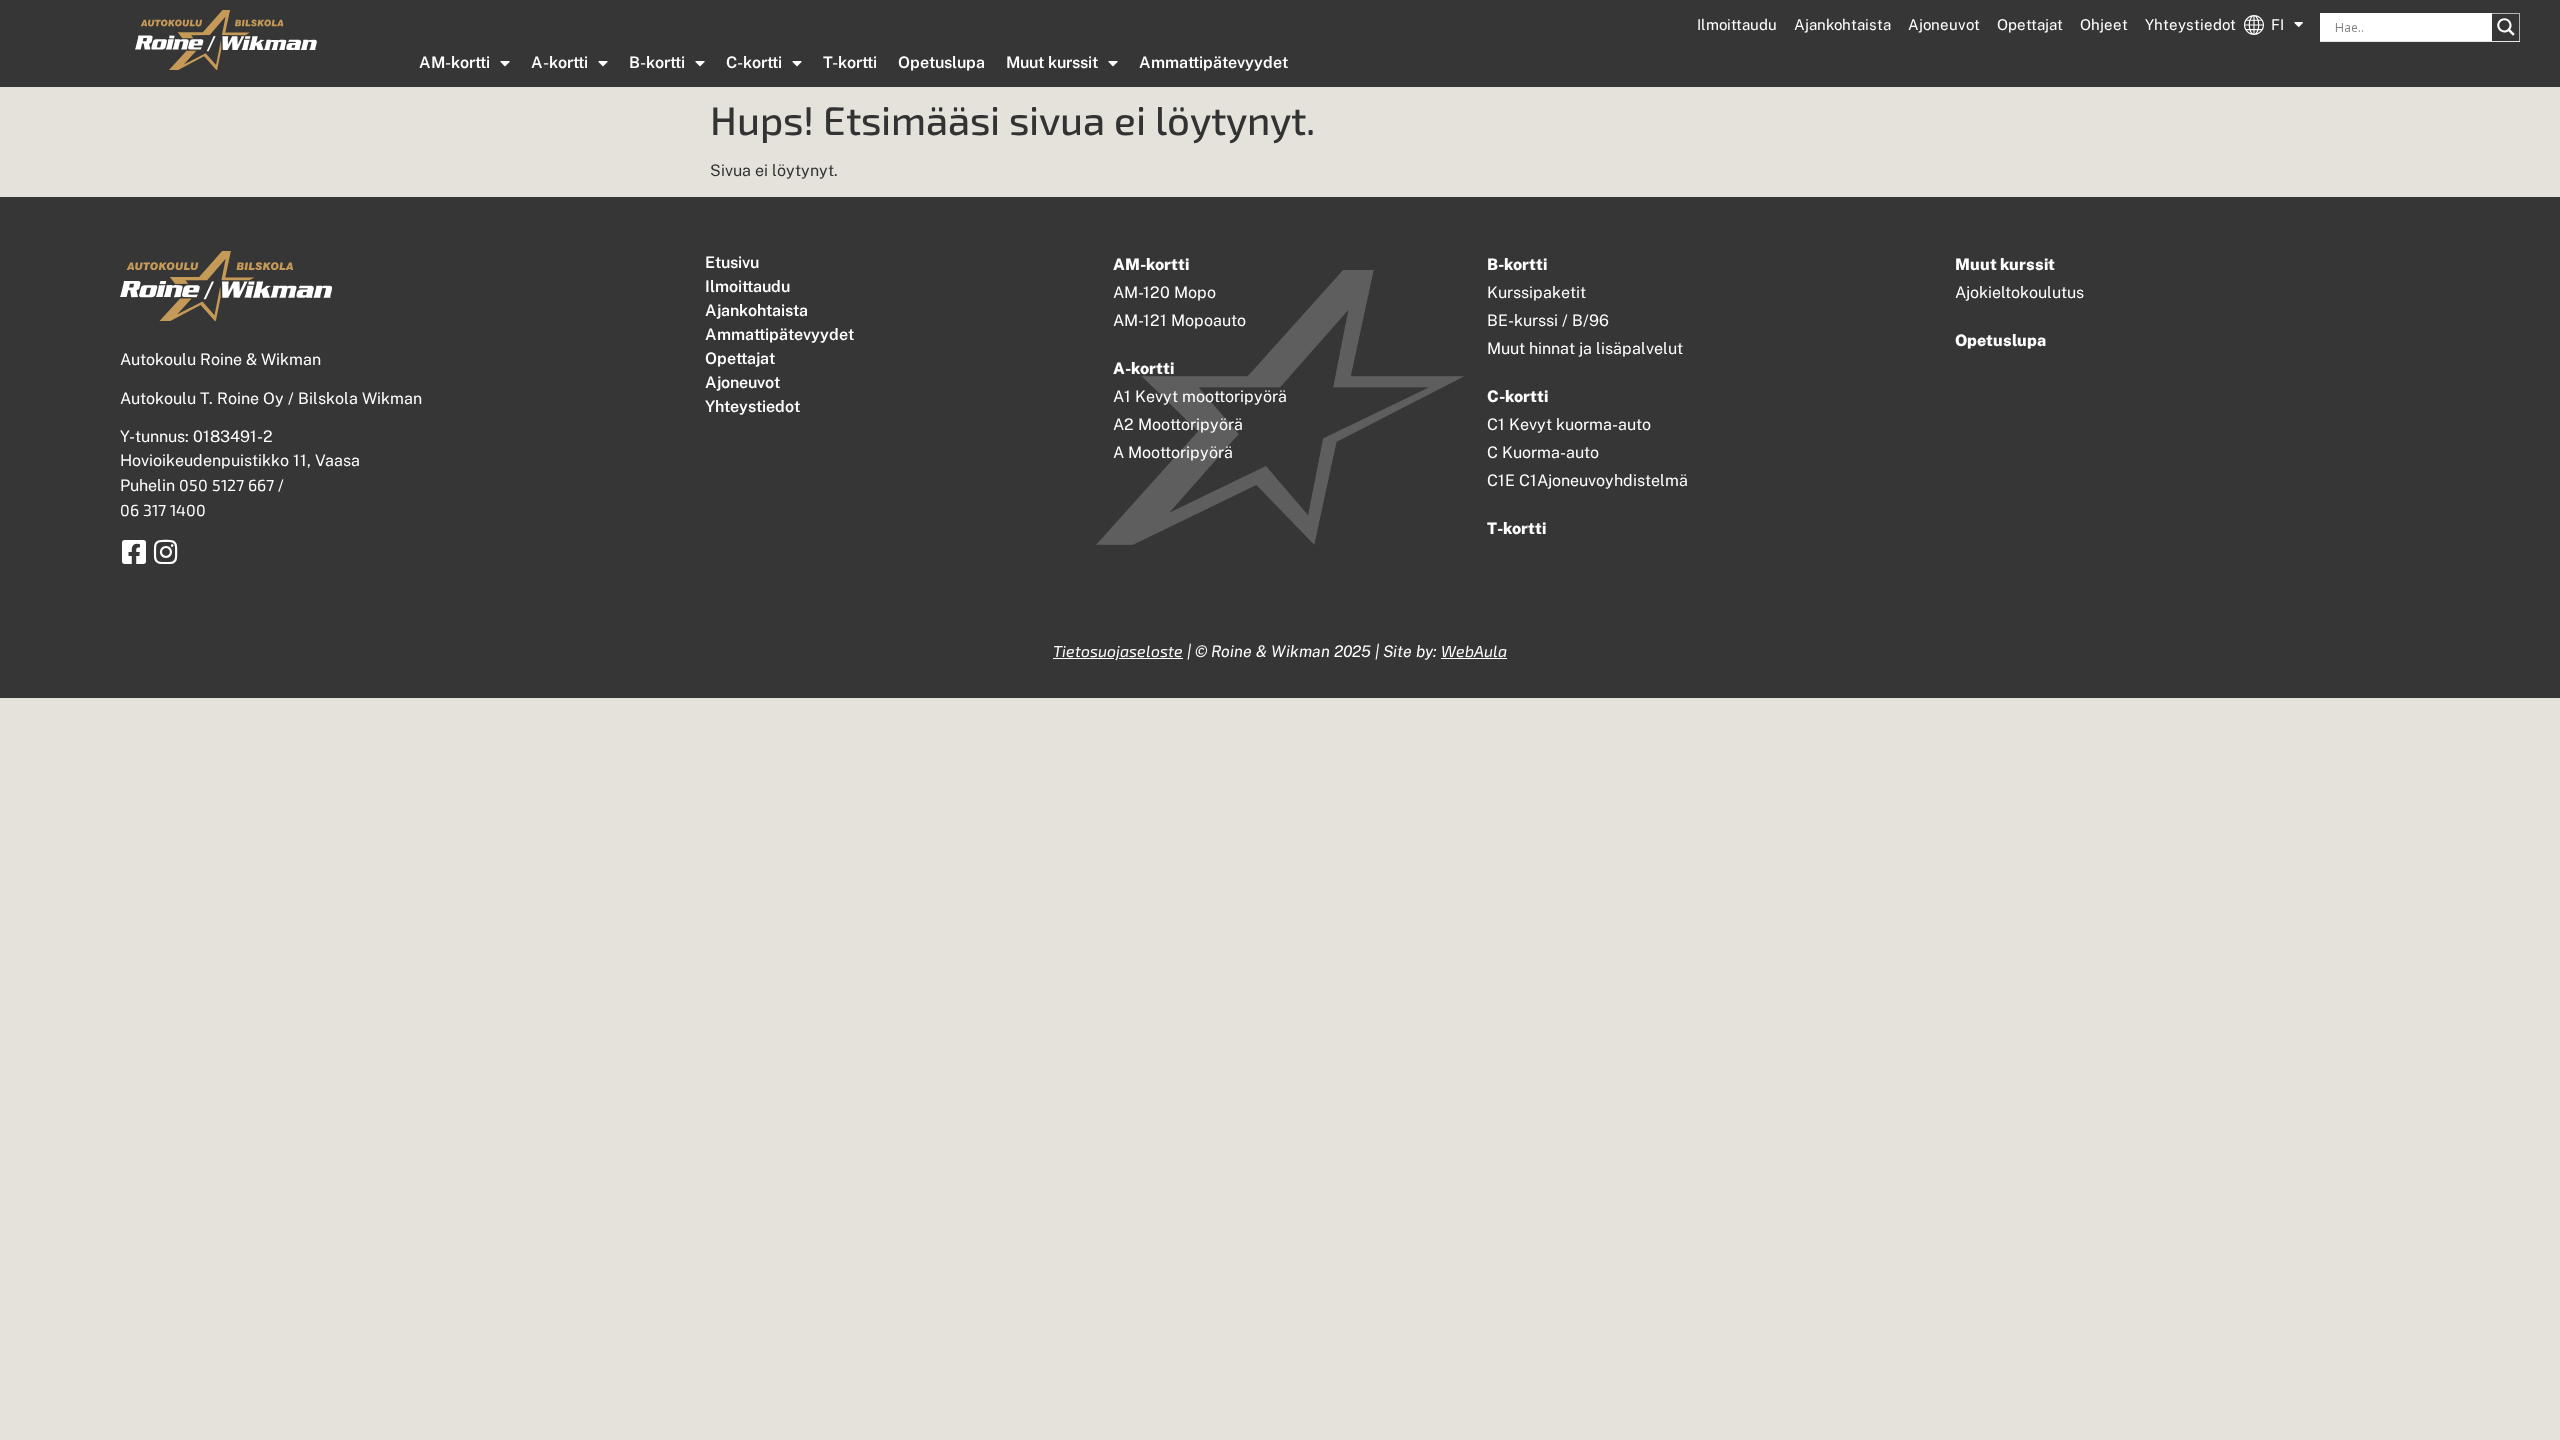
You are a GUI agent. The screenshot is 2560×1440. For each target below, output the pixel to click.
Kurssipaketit (1536, 292)
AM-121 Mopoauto (1179, 320)
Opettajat (2030, 24)
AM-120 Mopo (1164, 292)
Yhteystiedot (2190, 24)
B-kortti (657, 62)
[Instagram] (165, 551)
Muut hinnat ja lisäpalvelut (1585, 348)
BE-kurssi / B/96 (1548, 320)
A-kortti (559, 62)
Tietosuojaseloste (1118, 650)
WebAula (1474, 650)
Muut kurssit (1052, 62)
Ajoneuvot (1944, 24)
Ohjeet (2104, 24)
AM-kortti (454, 62)
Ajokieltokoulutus (2019, 292)
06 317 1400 (163, 509)
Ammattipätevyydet (1213, 62)
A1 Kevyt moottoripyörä (1200, 396)
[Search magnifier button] (2506, 27)
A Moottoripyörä (1173, 452)
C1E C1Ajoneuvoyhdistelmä (1587, 480)
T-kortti (850, 62)
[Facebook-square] (133, 551)
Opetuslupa (941, 62)
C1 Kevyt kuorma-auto (1569, 424)
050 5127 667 (226, 484)
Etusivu (732, 262)
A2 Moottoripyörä (1178, 424)
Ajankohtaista (1842, 24)
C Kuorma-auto (1543, 452)
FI (2277, 24)
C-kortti (754, 62)
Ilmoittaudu (1737, 24)
